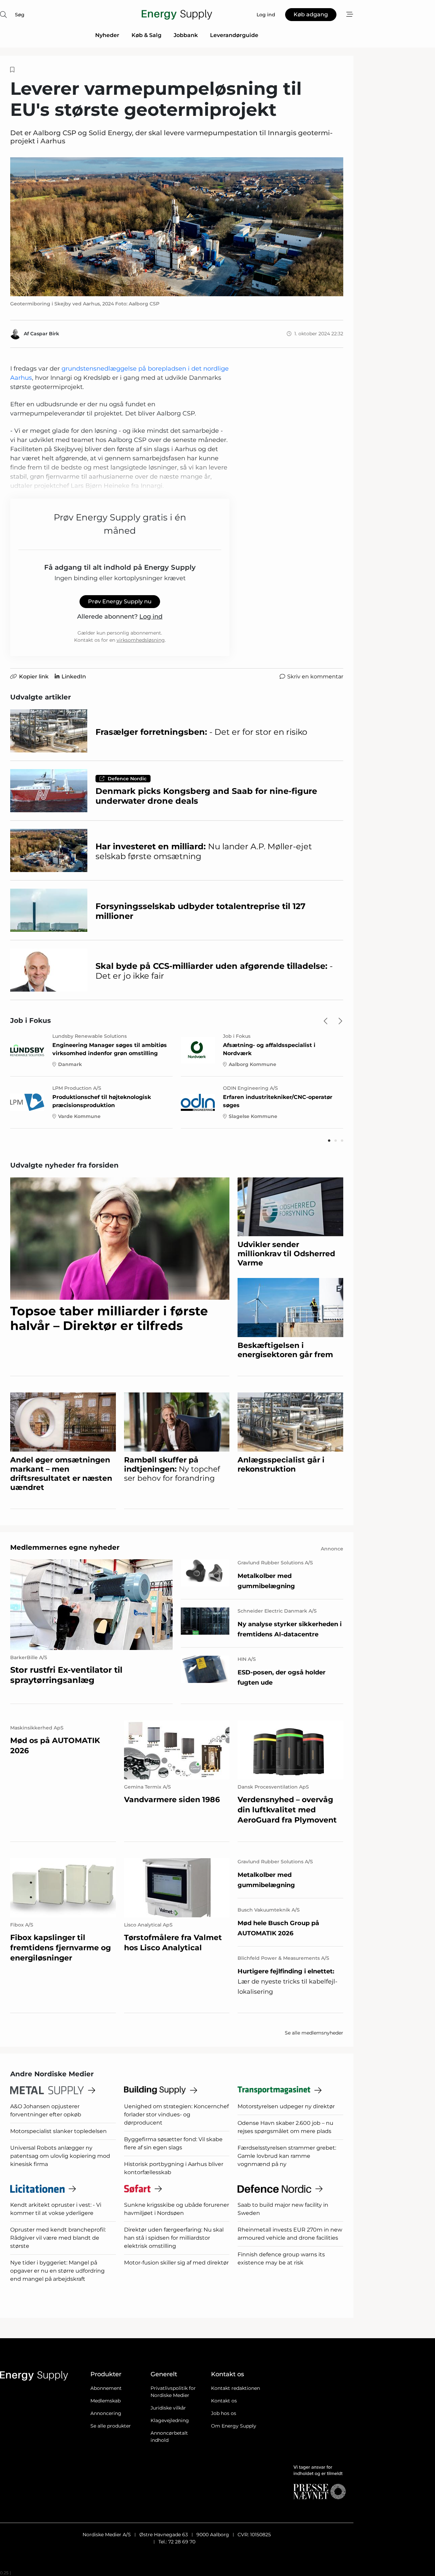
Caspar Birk (45, 334)
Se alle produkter (111, 2426)
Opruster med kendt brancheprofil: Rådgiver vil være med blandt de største (58, 2238)
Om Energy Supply (234, 2426)
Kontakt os (224, 2401)
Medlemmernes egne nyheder (65, 1547)
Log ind (151, 617)
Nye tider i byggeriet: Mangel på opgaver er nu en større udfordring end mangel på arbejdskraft (57, 2271)
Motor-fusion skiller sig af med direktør (176, 2263)
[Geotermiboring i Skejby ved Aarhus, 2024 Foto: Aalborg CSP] (177, 227)
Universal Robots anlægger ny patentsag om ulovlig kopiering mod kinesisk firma (60, 2156)
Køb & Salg (146, 35)
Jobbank (186, 35)
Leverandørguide (234, 35)
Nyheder (107, 35)
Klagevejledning (170, 2420)
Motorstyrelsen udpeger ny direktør (286, 2106)
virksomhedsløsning (141, 640)
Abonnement (106, 2388)
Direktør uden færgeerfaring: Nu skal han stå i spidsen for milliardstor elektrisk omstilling (174, 2238)
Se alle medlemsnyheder (314, 2033)
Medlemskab (106, 2401)
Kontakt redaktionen (236, 2388)
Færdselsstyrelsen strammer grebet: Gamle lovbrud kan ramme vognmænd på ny (287, 2156)
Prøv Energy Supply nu (120, 601)
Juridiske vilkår (168, 2408)
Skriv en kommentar (315, 677)
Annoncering (106, 2413)
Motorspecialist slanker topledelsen (58, 2131)
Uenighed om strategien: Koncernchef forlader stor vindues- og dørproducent (176, 2115)
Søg (20, 15)
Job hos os (224, 2413)
